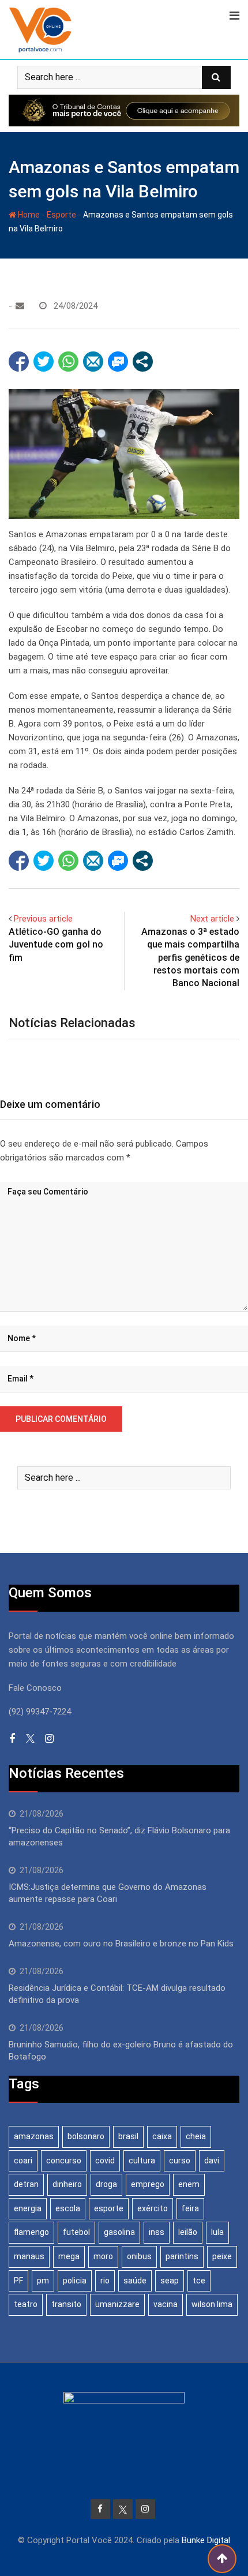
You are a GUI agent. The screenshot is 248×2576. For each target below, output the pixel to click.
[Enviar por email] (93, 362)
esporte (109, 2208)
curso (180, 2161)
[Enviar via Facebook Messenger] (118, 362)
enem (189, 2184)
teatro (26, 2304)
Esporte (61, 215)
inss (157, 2232)
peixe (222, 2256)
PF (18, 2281)
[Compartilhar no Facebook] (19, 362)
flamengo (31, 2232)
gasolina (119, 2232)
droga (106, 2184)
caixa (162, 2136)
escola (68, 2208)
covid (105, 2161)
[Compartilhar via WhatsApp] (68, 362)
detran (26, 2184)
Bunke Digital (206, 2540)
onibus (139, 2256)
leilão (188, 2232)
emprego (148, 2184)
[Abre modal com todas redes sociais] (143, 362)
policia (75, 2281)
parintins (182, 2256)
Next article (212, 919)
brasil (128, 2136)
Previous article (43, 919)
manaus (29, 2256)
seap (170, 2281)
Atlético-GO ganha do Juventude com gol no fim (56, 945)
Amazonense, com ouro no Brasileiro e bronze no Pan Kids (121, 1944)
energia (28, 2208)
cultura (142, 2161)
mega (69, 2256)
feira (190, 2208)
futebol (76, 2232)
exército (153, 2208)
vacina (166, 2304)
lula (217, 2232)
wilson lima (212, 2304)
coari (23, 2161)
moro (103, 2256)
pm (43, 2281)
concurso (64, 2161)
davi (212, 2161)
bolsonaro (86, 2136)
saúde (135, 2281)
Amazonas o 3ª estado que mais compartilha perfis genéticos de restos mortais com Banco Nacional (190, 958)
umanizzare (117, 2304)
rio (105, 2281)
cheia (196, 2136)
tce (199, 2281)
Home (28, 215)
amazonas (34, 2136)
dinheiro (67, 2184)
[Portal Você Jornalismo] (20, 306)
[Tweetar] (44, 362)
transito (66, 2304)
